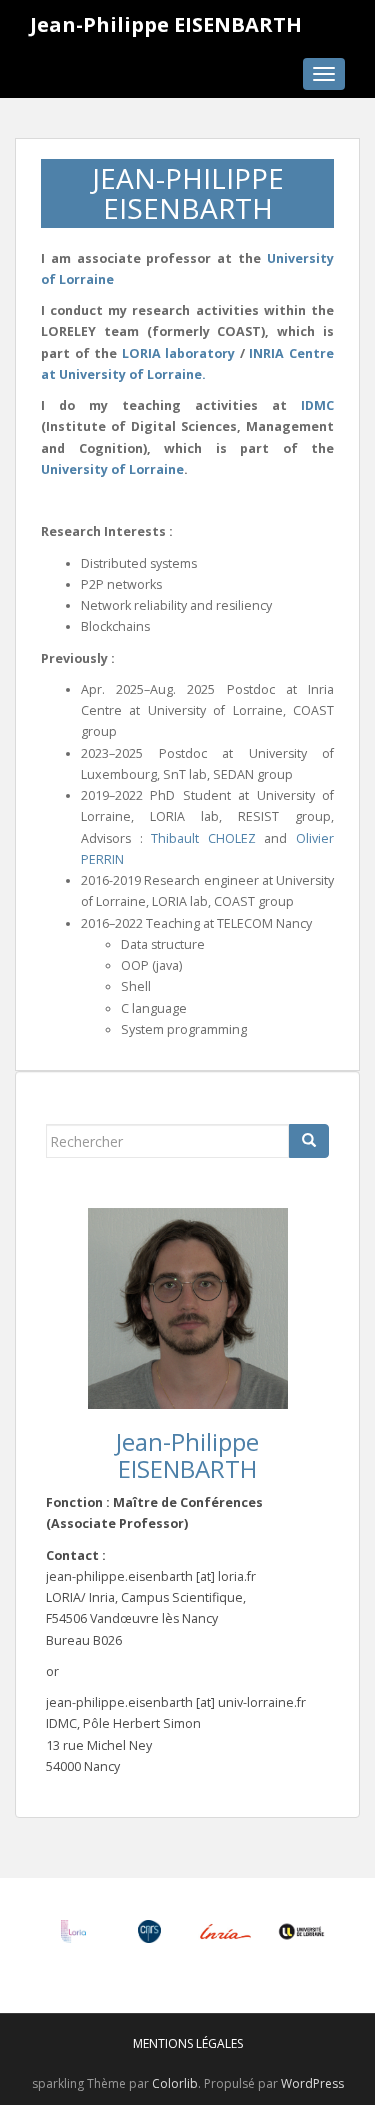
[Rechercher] (309, 1141)
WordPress (312, 2083)
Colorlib (175, 2083)
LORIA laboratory (179, 353)
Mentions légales (188, 2043)
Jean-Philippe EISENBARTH (166, 24)
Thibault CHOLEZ (203, 838)
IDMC (317, 405)
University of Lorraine (112, 469)
